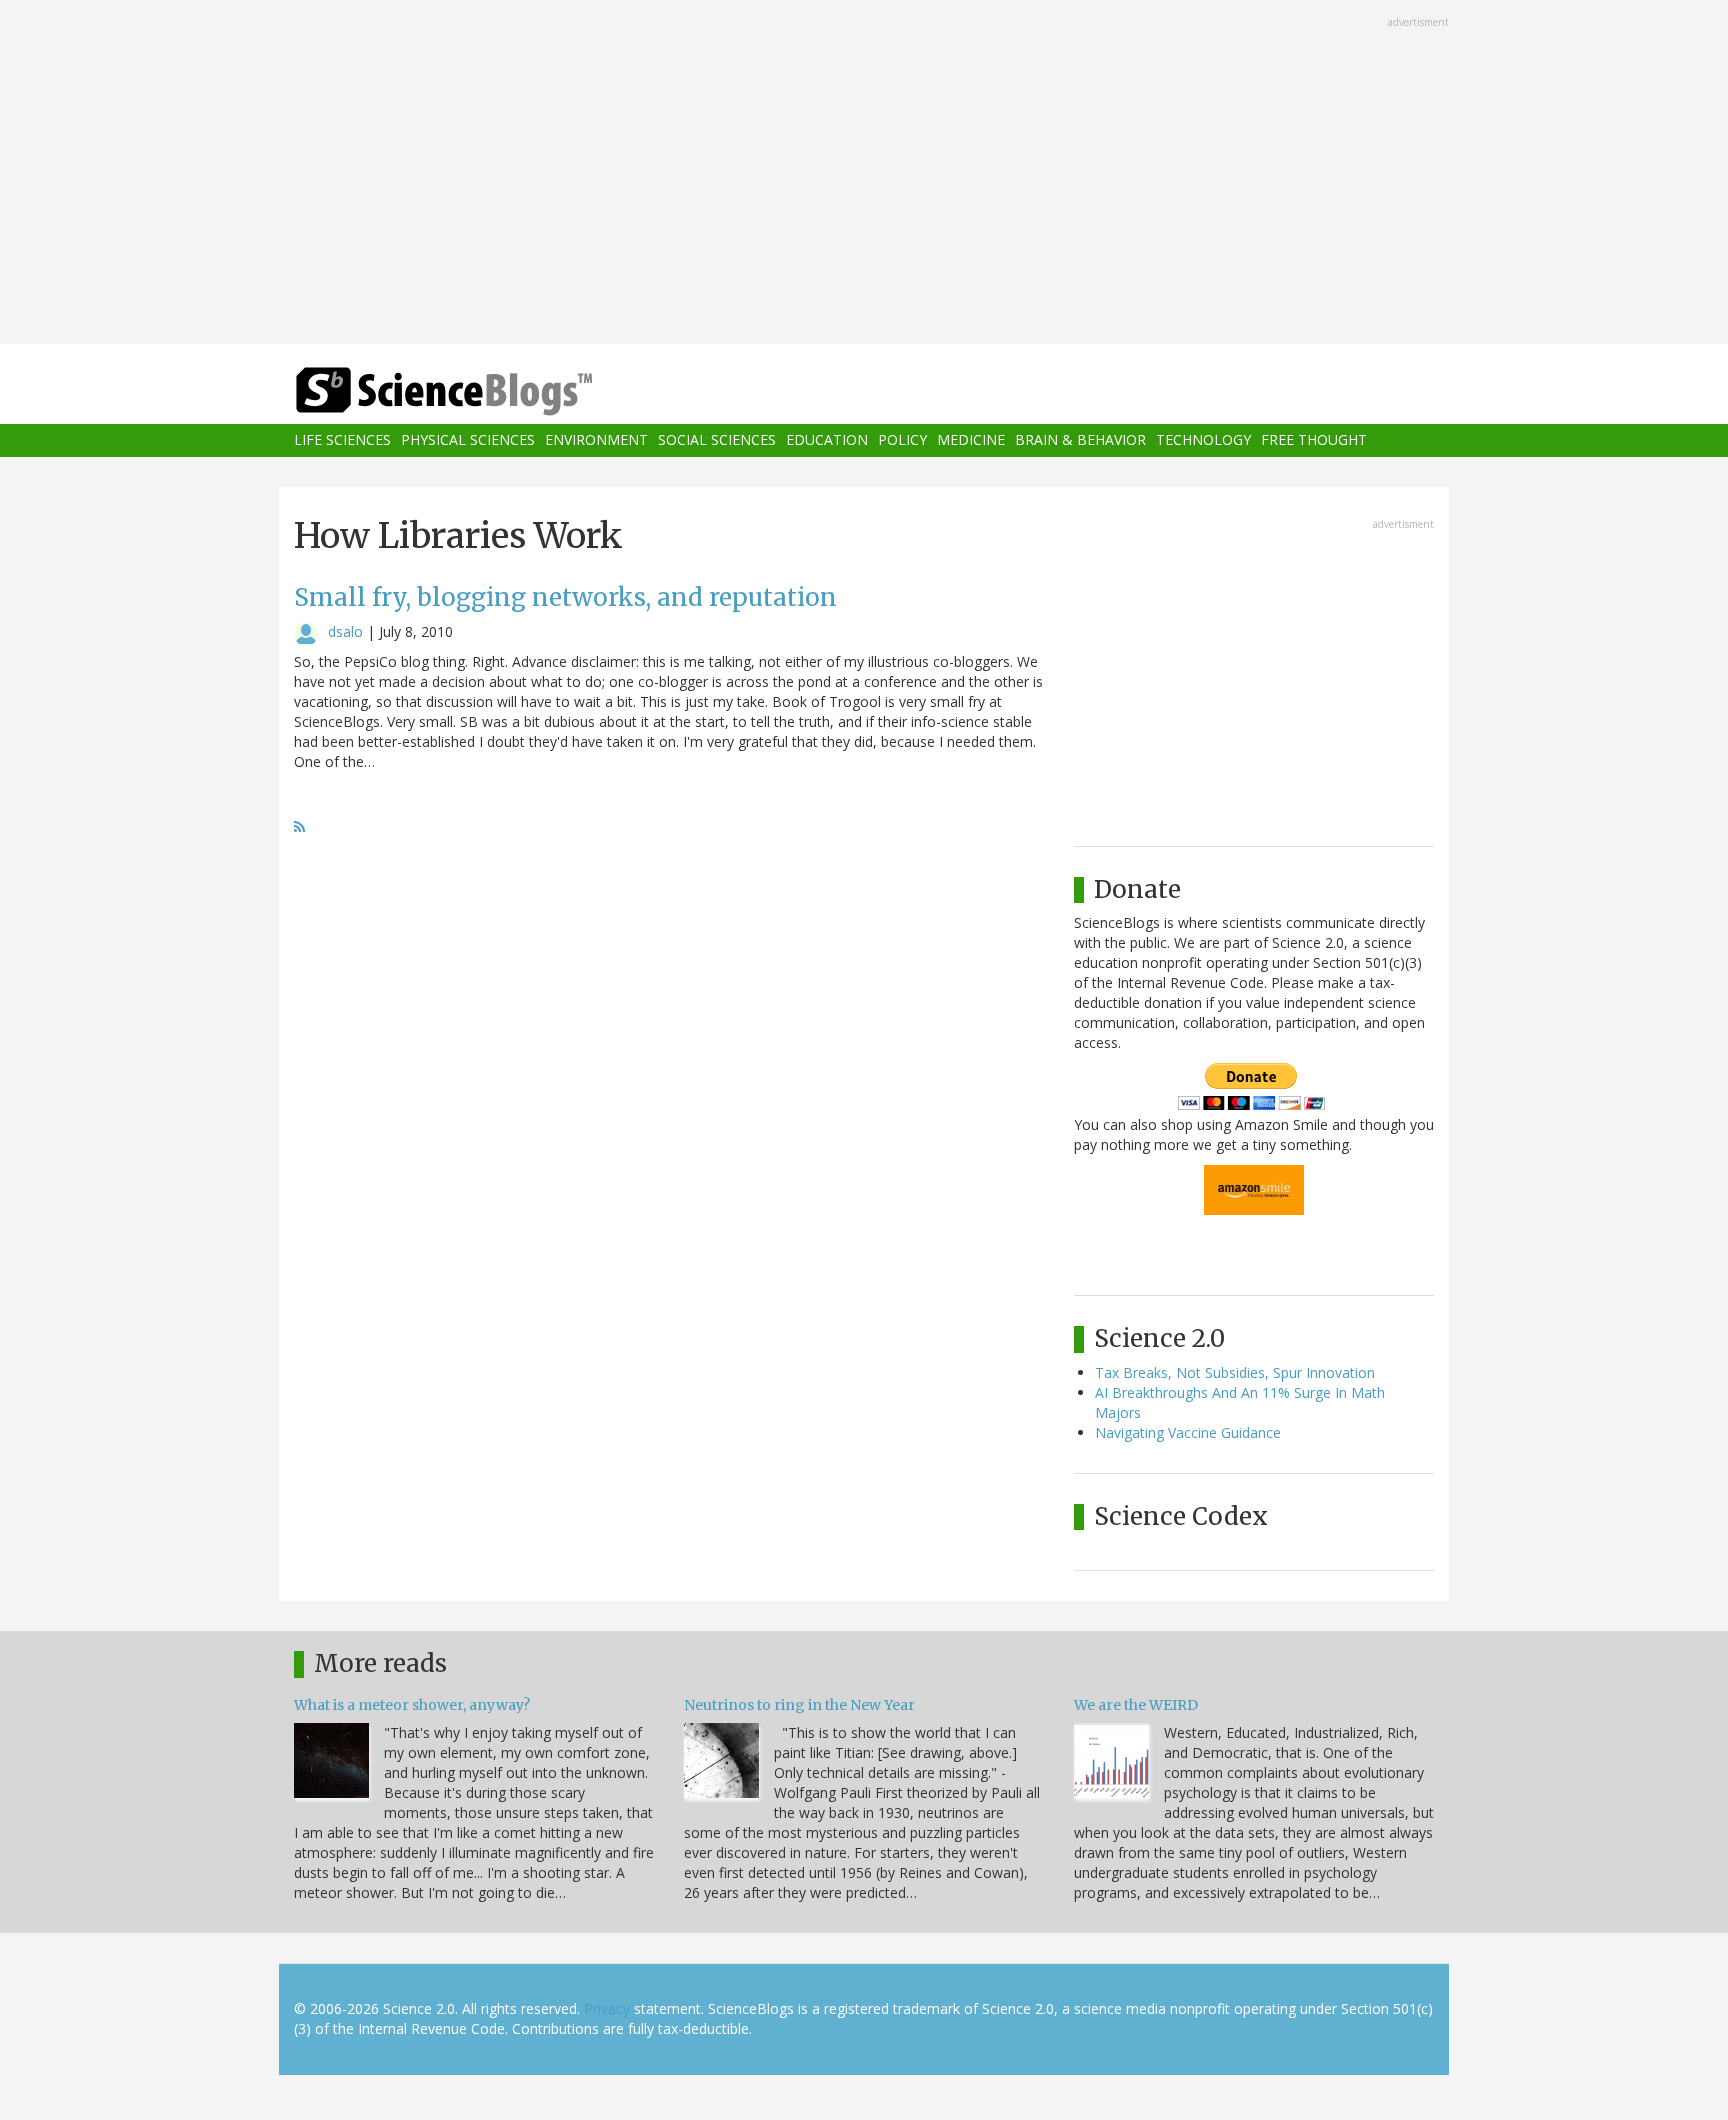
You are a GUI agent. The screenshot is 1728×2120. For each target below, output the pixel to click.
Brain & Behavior (1080, 440)
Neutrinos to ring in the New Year (799, 1705)
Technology (1203, 440)
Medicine (971, 440)
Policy (902, 440)
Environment (596, 440)
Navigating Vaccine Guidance (1188, 1432)
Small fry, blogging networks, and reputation (565, 597)
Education (827, 440)
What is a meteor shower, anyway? (412, 1705)
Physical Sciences (468, 440)
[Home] (484, 391)
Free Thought (1314, 440)
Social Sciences (717, 440)
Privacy (607, 2008)
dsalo (345, 631)
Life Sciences (342, 440)
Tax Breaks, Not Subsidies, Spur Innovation (1235, 1372)
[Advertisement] (864, 174)
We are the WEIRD (1136, 1705)
